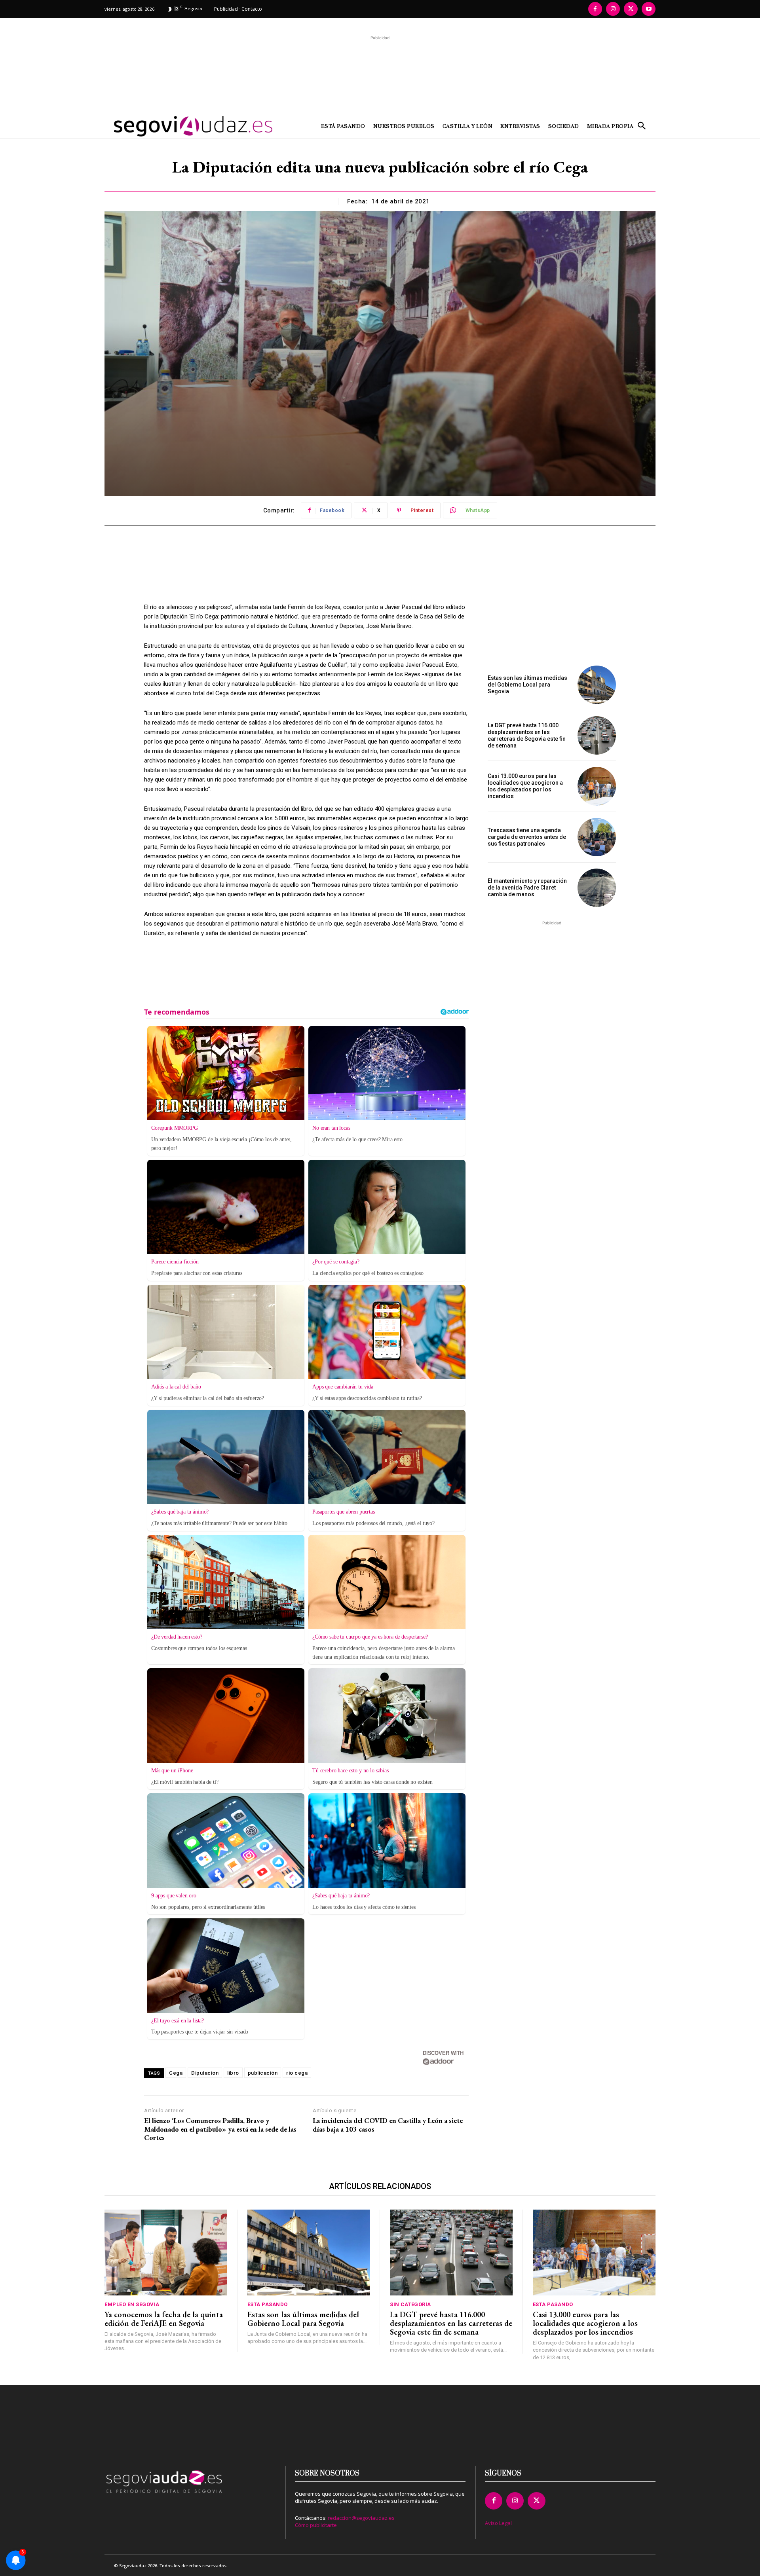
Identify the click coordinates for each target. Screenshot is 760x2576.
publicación (263, 2073)
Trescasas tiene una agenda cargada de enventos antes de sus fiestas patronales (527, 837)
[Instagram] (613, 9)
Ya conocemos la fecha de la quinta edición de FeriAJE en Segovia (164, 2319)
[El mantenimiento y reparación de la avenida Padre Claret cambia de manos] (597, 888)
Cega (176, 2073)
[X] (631, 9)
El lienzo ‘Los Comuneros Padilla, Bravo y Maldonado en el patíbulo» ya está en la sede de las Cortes (220, 2129)
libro (233, 2073)
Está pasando (268, 2304)
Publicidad (226, 9)
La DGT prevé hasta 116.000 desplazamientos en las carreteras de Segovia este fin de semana (527, 735)
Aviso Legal (498, 2523)
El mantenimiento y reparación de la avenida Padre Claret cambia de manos (527, 888)
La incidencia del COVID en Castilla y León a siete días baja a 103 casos (388, 2125)
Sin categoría (410, 2304)
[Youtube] (649, 9)
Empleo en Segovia (132, 2304)
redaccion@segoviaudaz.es (361, 2518)
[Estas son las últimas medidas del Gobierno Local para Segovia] (597, 685)
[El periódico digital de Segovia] (173, 126)
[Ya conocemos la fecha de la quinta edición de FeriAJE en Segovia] (166, 2253)
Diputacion (205, 2073)
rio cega (297, 2073)
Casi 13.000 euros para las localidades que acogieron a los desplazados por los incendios (525, 786)
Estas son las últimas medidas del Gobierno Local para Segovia (527, 685)
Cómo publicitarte (316, 2525)
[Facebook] (595, 9)
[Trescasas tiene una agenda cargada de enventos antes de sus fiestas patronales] (597, 837)
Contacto (252, 9)
